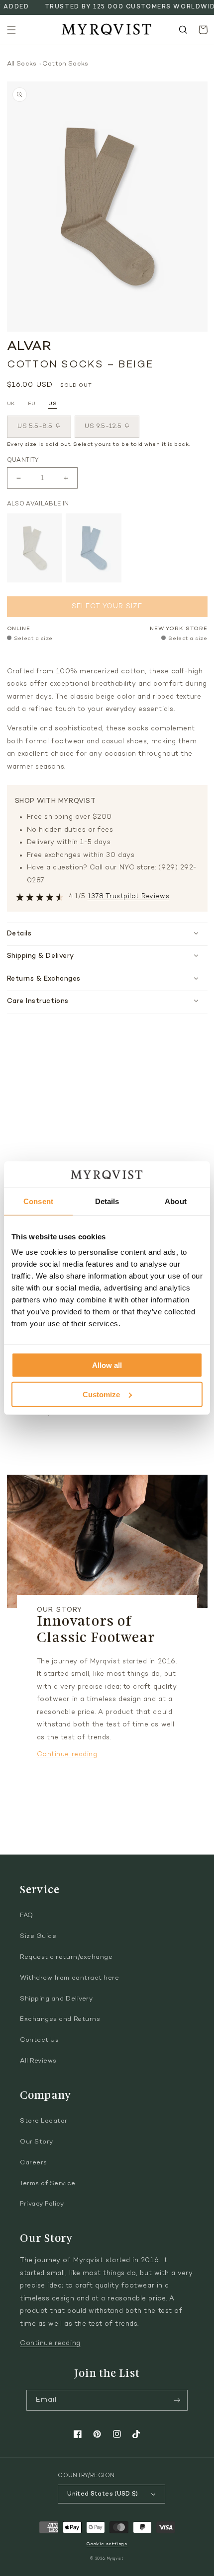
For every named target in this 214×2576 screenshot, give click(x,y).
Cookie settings (107, 2544)
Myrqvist (115, 2559)
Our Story (37, 2142)
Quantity (23, 460)
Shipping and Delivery (56, 1999)
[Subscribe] (177, 2400)
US (53, 404)
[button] (11, 30)
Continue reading (67, 1755)
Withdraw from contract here (70, 1978)
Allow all (107, 1365)
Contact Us (39, 2040)
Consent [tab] (38, 1201)
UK (11, 404)
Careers (34, 2163)
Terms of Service (48, 2184)
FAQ (27, 1916)
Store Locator (44, 2121)
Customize (101, 1394)
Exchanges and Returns (60, 2019)
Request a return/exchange (66, 1957)
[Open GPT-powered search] (183, 30)
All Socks (22, 64)
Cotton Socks (65, 64)
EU (32, 404)
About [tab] (176, 1201)
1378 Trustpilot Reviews (128, 897)
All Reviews (38, 2061)
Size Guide (38, 1936)
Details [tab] (107, 1201)
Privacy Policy (42, 2204)
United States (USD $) (103, 2494)
